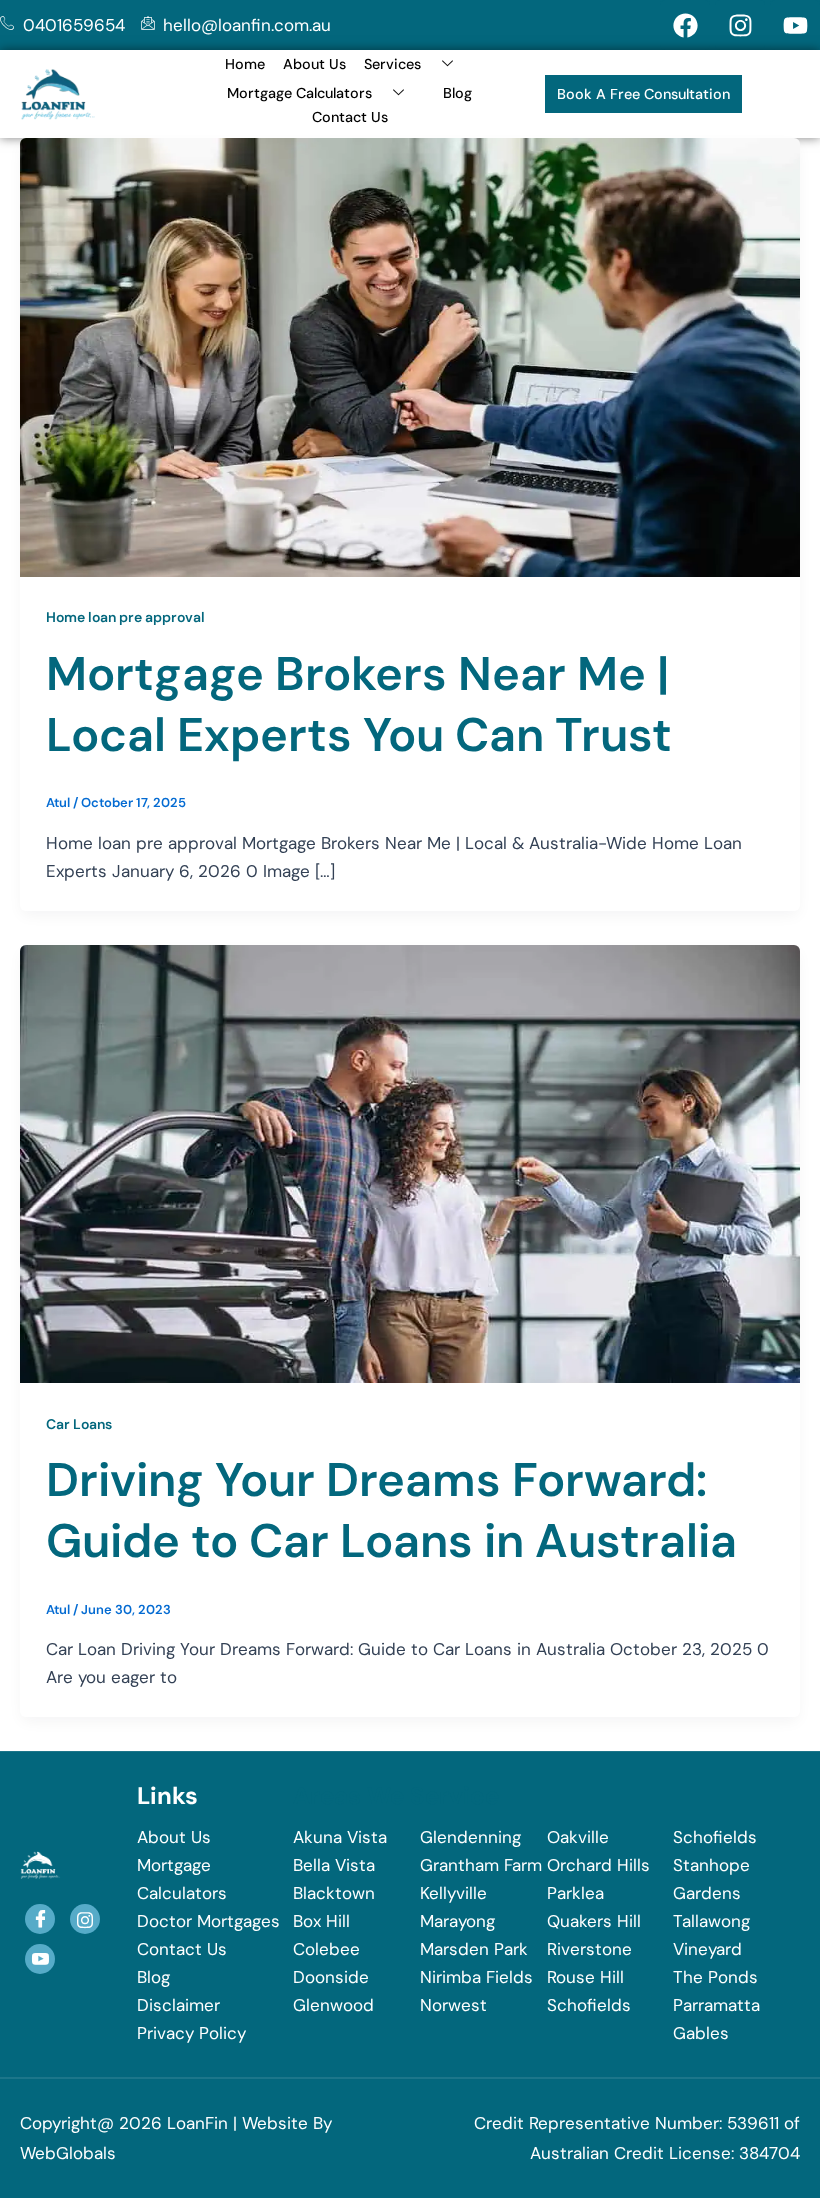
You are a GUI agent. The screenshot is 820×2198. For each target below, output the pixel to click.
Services (392, 64)
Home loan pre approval (125, 617)
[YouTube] (40, 1959)
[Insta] (85, 1919)
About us (314, 64)
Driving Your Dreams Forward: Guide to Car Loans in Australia (391, 1510)
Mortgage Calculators (299, 93)
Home (245, 64)
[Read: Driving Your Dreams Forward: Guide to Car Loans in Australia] (410, 1162)
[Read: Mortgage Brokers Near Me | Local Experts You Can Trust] (410, 356)
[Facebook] (40, 1919)
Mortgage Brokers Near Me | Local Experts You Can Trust (359, 704)
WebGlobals (68, 2153)
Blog (457, 93)
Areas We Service (396, 1795)
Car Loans (79, 1424)
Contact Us (350, 117)
